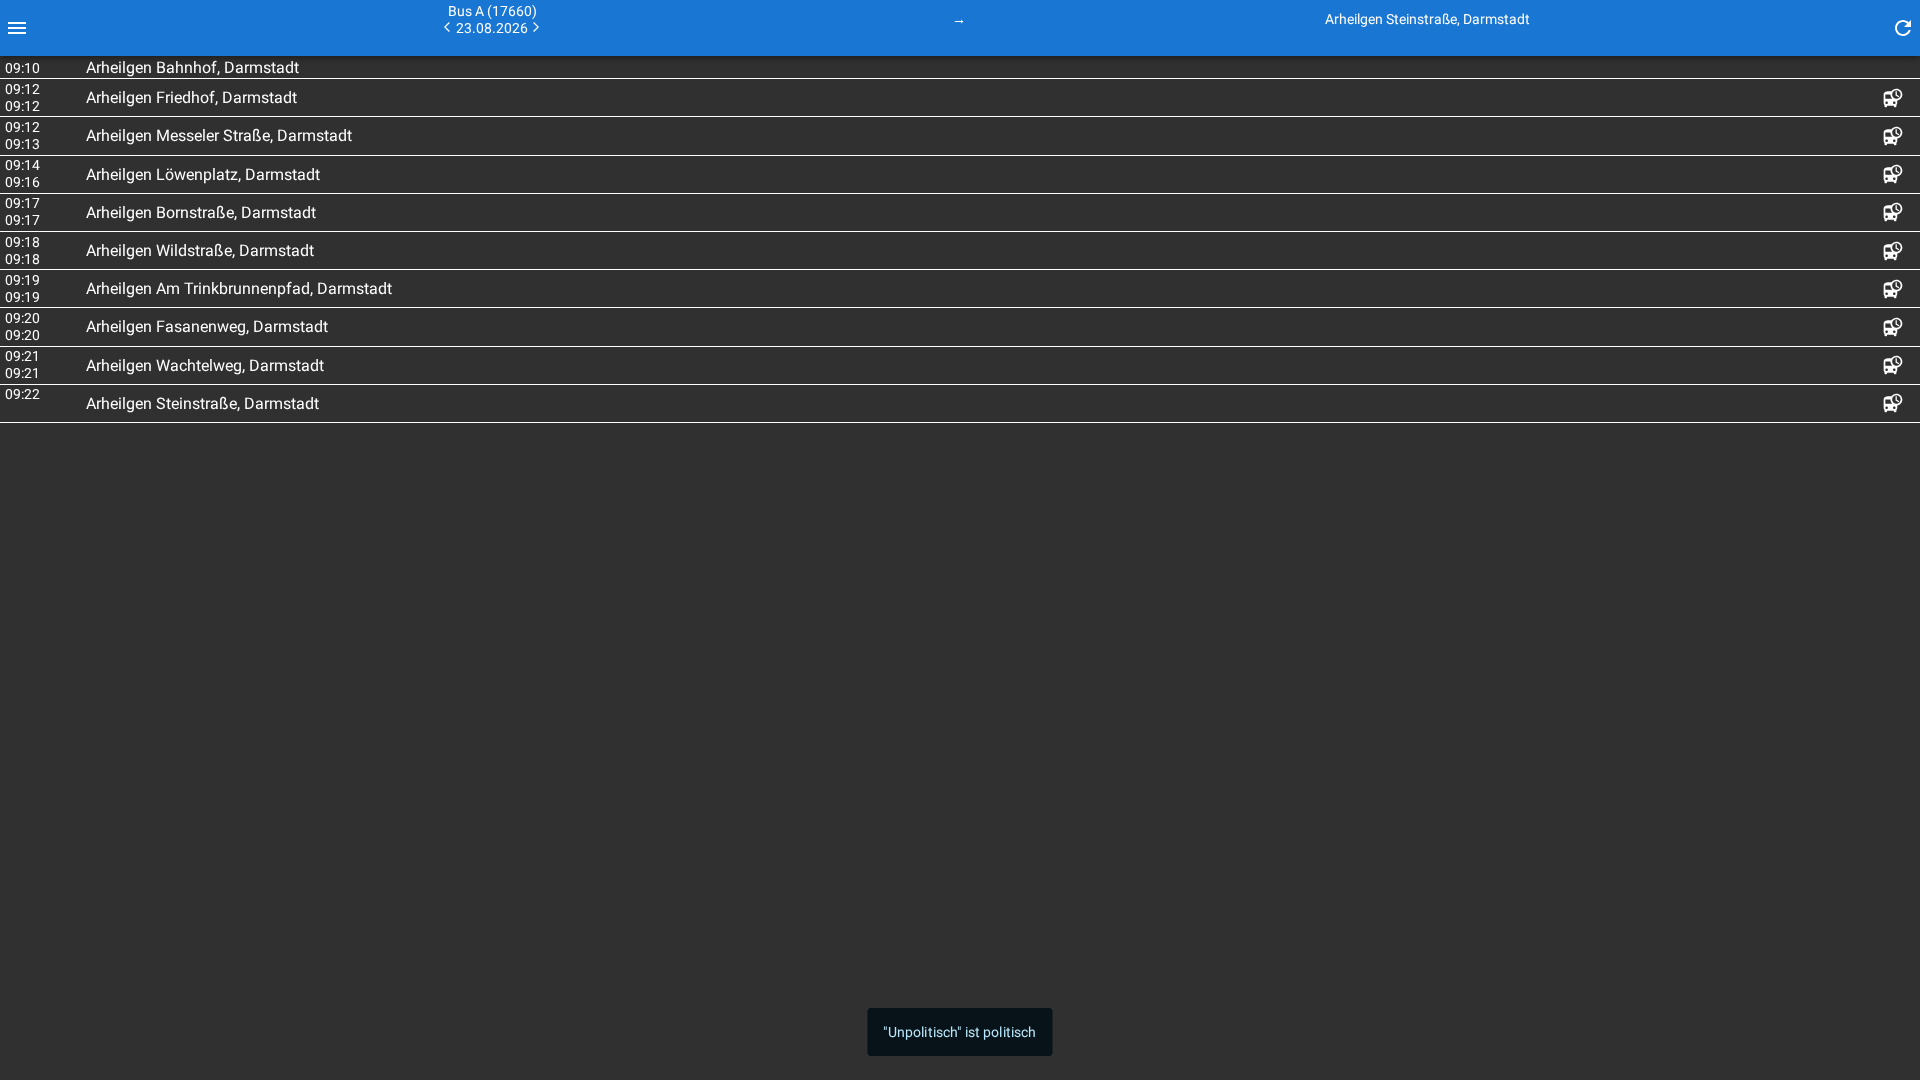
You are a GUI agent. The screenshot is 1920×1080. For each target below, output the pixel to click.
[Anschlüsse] (1893, 97)
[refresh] (1903, 28)
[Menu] (17, 28)
